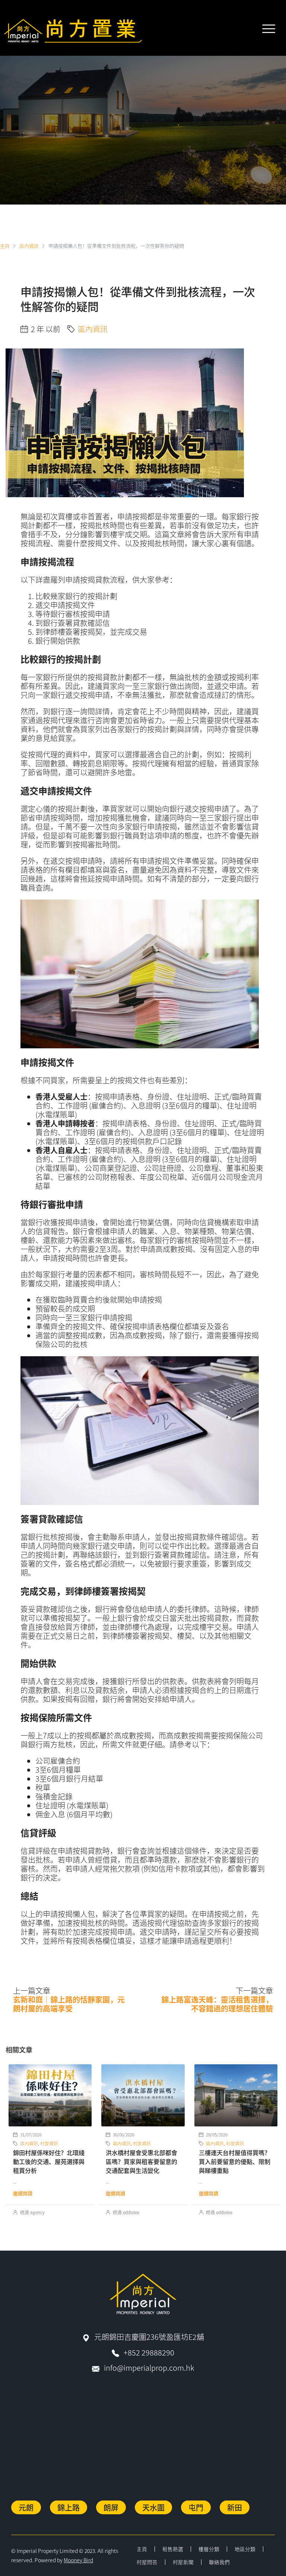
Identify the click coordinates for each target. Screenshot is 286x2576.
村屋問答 (147, 2562)
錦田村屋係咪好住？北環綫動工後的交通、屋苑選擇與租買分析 (49, 2161)
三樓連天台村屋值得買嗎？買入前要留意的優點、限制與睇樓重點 (235, 2161)
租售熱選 (173, 2549)
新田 (235, 2507)
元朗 (26, 2507)
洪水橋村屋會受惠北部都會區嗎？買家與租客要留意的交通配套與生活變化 (142, 2161)
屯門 (196, 2507)
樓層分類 (209, 2549)
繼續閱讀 (23, 2193)
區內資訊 (29, 246)
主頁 (142, 2549)
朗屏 (111, 2507)
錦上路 (69, 2507)
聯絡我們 (219, 2562)
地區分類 (245, 2549)
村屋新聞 (183, 2562)
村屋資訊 (49, 2143)
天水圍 (153, 2507)
